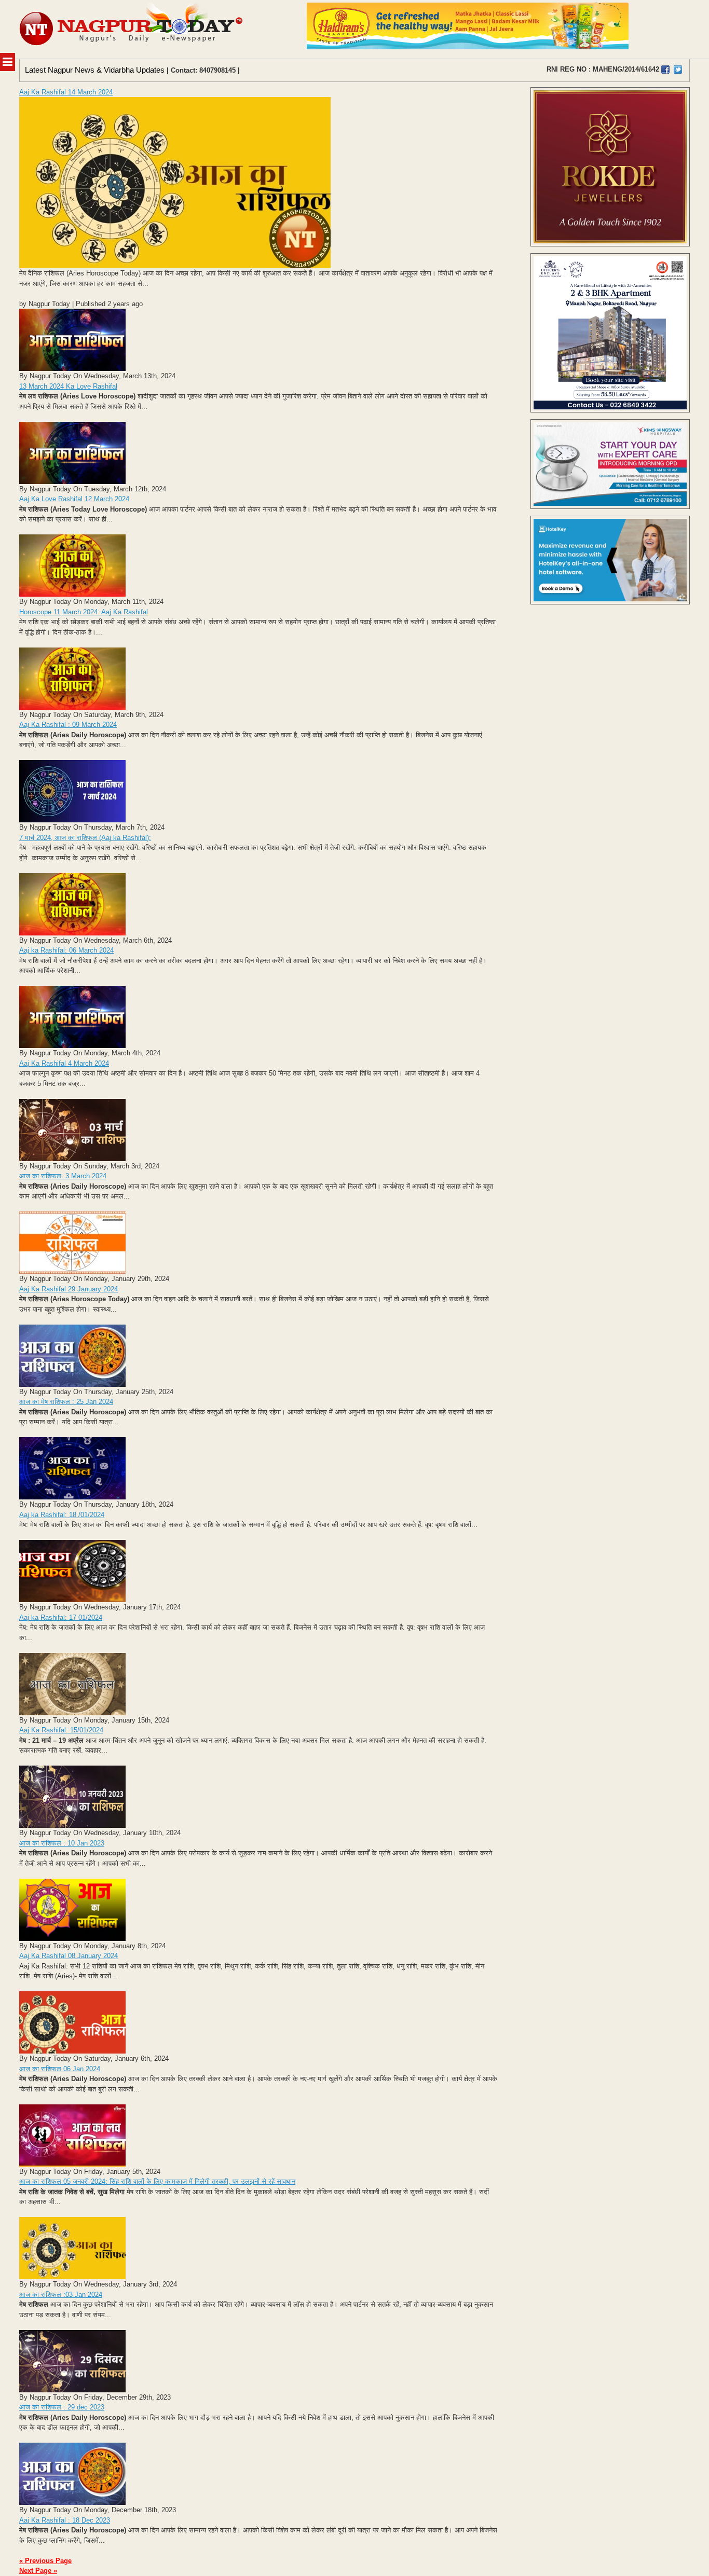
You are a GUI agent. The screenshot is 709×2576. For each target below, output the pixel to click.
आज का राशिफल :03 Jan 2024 (61, 2295)
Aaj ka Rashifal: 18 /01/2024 (62, 1515)
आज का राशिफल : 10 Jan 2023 (62, 1843)
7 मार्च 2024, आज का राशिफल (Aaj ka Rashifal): (85, 838)
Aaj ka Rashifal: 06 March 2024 (66, 950)
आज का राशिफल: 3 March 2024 (63, 1176)
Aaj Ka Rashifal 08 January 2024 (69, 1956)
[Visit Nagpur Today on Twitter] (678, 70)
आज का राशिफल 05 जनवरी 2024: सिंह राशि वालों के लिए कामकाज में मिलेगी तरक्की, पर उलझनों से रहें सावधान (157, 2181)
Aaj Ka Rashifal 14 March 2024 (66, 92)
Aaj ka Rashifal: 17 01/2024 (61, 1617)
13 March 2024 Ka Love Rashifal (68, 386)
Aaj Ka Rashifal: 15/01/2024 (61, 1730)
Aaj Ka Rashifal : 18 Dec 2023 (65, 2520)
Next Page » (38, 2571)
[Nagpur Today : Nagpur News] (132, 29)
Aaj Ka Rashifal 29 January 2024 (69, 1289)
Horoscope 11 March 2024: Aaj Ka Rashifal (84, 612)
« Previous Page (45, 2561)
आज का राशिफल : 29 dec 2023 (62, 2407)
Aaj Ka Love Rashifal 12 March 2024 (74, 499)
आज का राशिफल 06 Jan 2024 (60, 2069)
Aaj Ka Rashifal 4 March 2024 (64, 1063)
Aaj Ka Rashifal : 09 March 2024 (68, 725)
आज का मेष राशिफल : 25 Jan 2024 (66, 1402)
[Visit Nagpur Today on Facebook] (665, 70)
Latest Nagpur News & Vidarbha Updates (95, 70)
